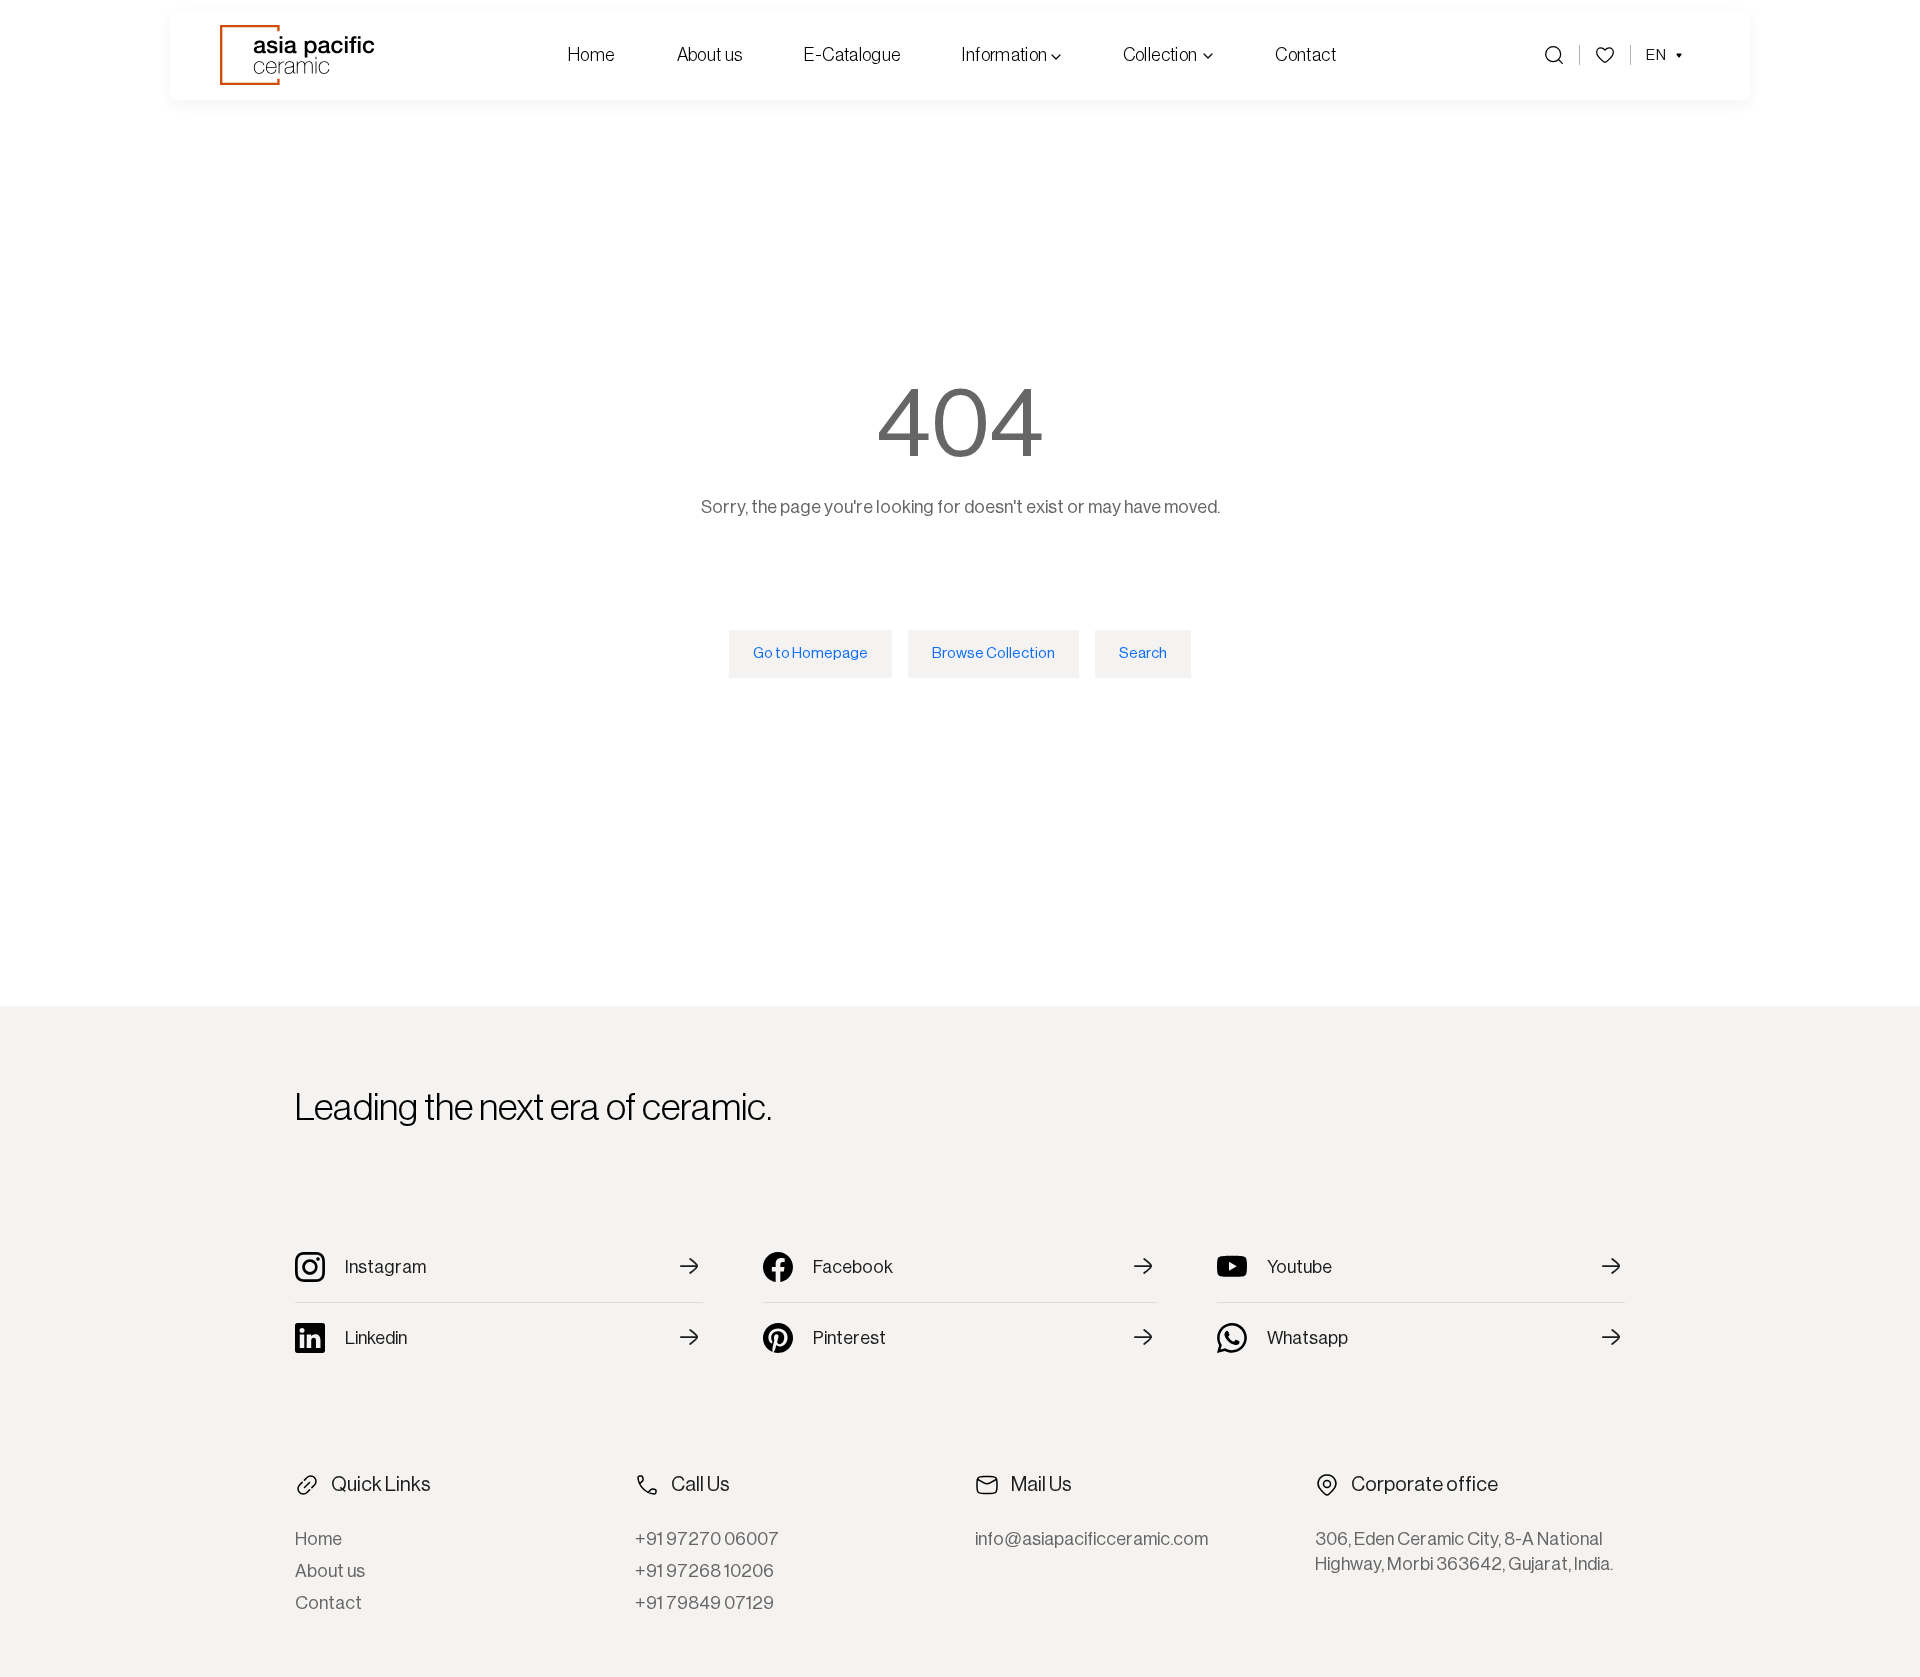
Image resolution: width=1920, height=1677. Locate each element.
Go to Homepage (810, 653)
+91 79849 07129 (704, 1603)
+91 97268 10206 (704, 1571)
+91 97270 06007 (707, 1539)
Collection (1160, 55)
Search (1143, 653)
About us (710, 55)
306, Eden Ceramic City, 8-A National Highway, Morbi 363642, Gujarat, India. (1464, 1551)
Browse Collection (993, 653)
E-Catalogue (852, 55)
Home (591, 55)
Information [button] (1006, 55)
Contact (1305, 55)
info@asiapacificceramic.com (1091, 1539)
